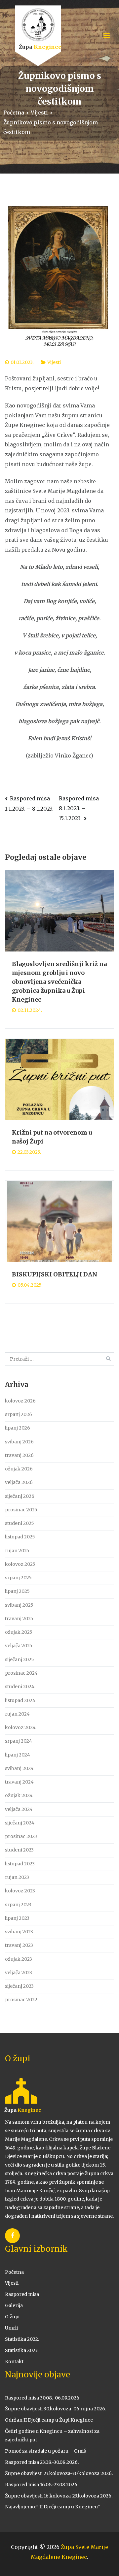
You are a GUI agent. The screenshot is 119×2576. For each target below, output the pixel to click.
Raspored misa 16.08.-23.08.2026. (42, 2485)
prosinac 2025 (21, 1510)
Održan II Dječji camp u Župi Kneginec (49, 2420)
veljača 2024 (19, 1809)
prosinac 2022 (21, 2000)
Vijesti (54, 362)
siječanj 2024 (20, 1823)
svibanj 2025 (19, 1605)
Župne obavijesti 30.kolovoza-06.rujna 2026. (56, 2409)
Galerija (14, 2305)
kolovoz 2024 (20, 1727)
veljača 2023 (19, 1973)
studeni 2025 (20, 1523)
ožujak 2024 (19, 1795)
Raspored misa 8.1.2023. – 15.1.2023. (79, 808)
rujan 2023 (17, 1877)
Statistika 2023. (22, 2350)
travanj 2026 (19, 1455)
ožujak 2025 (19, 1632)
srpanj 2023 (18, 1905)
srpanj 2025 (18, 1578)
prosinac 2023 (21, 1836)
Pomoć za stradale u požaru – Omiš (45, 2451)
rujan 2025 (17, 1551)
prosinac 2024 (21, 1673)
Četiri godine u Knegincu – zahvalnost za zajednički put (52, 2435)
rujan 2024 (17, 1714)
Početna (14, 2272)
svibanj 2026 (19, 1442)
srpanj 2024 (19, 1741)
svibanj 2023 (19, 1932)
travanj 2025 (19, 1619)
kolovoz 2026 (20, 1401)
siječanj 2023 (19, 1986)
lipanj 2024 (18, 1755)
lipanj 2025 (17, 1591)
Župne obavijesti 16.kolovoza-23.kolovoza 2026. (59, 2496)
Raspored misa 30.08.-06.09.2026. (43, 2398)
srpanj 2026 (19, 1414)
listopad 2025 (20, 1537)
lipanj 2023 (17, 1918)
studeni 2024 (20, 1687)
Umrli (11, 2328)
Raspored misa (22, 2294)
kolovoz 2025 (20, 1564)
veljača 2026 (19, 1482)
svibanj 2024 (19, 1768)
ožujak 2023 (19, 1959)
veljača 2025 (19, 1646)
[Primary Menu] (107, 36)
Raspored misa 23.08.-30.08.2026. (42, 2462)
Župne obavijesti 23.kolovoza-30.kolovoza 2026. (59, 2473)
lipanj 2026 (18, 1428)
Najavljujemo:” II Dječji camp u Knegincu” (52, 2507)
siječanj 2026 (20, 1496)
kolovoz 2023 (20, 1891)
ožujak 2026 (19, 1469)
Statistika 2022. (22, 2339)
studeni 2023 (19, 1850)
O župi (12, 2317)
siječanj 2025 (20, 1659)
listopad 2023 (20, 1864)
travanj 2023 (19, 1945)
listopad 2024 (20, 1700)
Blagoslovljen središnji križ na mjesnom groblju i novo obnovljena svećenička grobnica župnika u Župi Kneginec (59, 982)
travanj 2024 (19, 1782)
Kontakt (14, 2362)
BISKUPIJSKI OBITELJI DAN (55, 1274)
